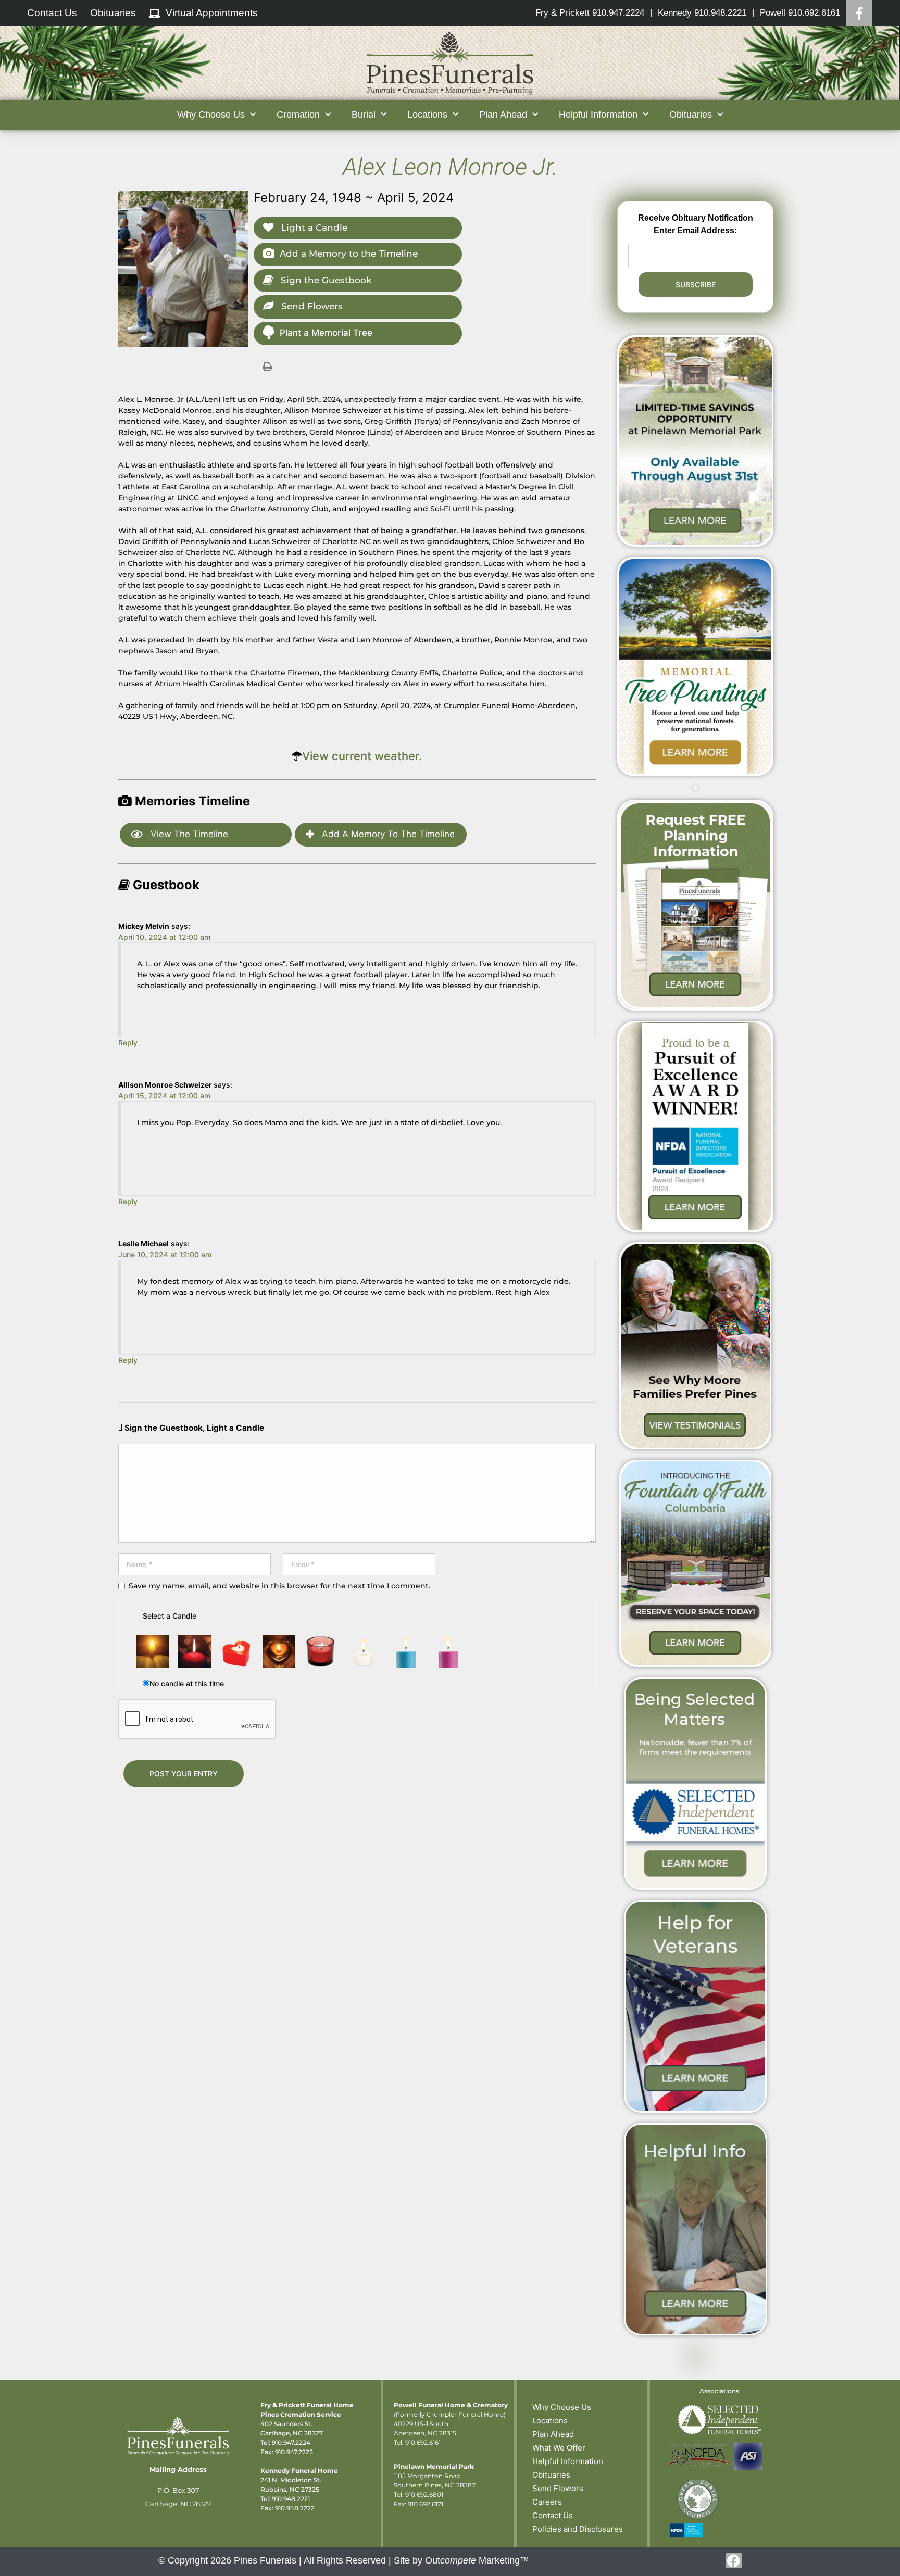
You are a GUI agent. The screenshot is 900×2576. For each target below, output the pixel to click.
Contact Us (553, 2515)
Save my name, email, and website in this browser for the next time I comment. (279, 1586)
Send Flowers (311, 306)
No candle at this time (187, 1683)
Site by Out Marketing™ (461, 2560)
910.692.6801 (424, 2495)
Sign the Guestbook (325, 280)
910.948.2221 (291, 2499)
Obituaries (551, 2475)
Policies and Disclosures (578, 2529)
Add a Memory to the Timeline (349, 254)
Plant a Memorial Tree (326, 333)
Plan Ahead (553, 2434)
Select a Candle (170, 1616)
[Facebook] (859, 13)
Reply (128, 1043)
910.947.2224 (291, 2442)
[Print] (267, 366)
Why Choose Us (562, 2407)
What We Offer (559, 2448)
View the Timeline (188, 834)
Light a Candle (313, 228)
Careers (547, 2502)
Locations (550, 2421)
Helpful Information (568, 2461)
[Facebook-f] (734, 2560)
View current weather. (362, 756)
